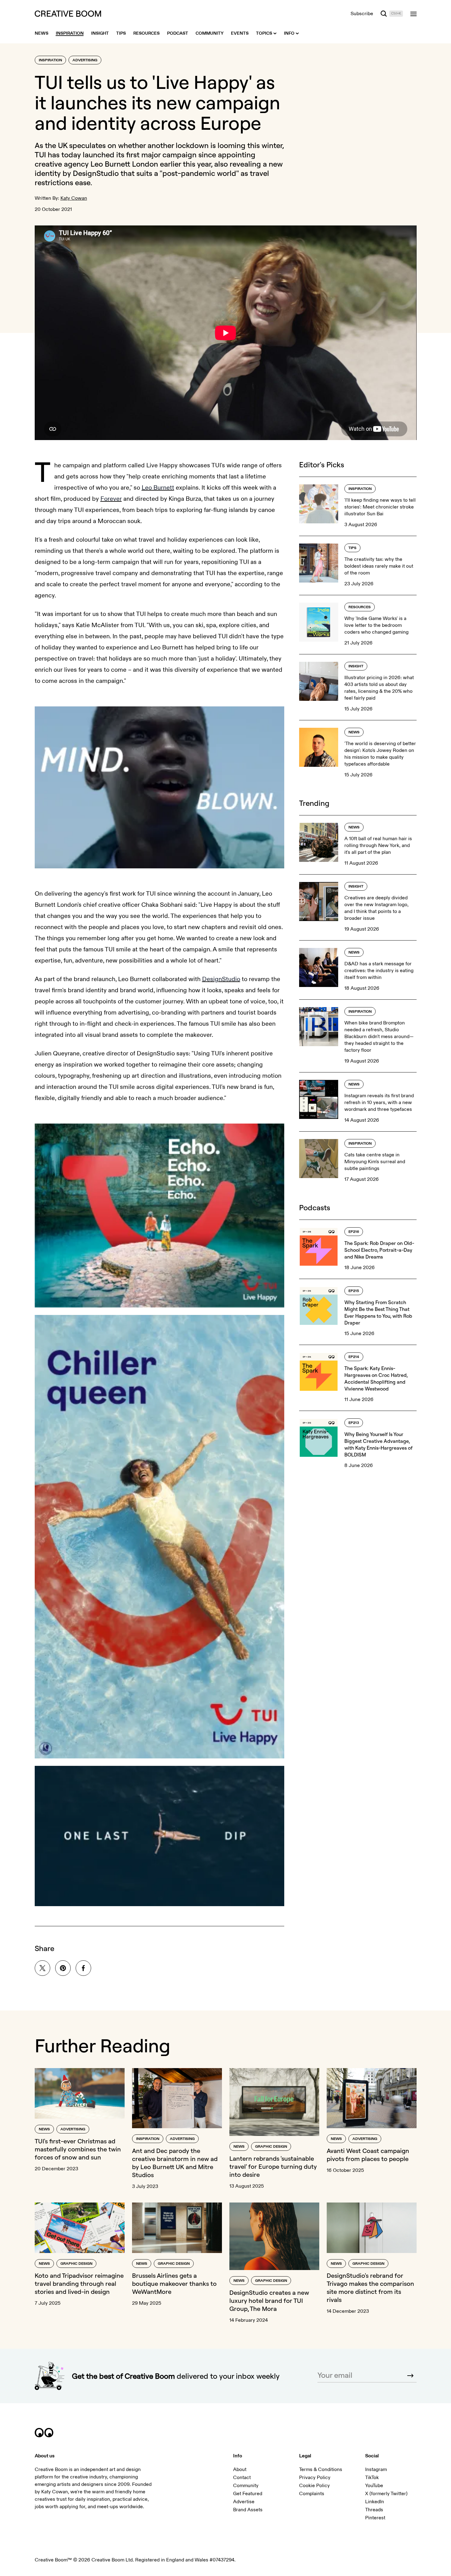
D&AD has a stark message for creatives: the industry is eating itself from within (379, 971)
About (240, 2469)
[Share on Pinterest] (63, 1968)
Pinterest (375, 2518)
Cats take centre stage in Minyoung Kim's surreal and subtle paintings (375, 1162)
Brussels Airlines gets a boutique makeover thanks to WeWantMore (174, 2283)
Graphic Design (271, 2147)
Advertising (85, 60)
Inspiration (50, 60)
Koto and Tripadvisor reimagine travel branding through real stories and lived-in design (79, 2283)
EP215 (354, 1291)
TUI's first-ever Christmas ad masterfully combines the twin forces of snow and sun (78, 2149)
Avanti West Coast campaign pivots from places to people (368, 2155)
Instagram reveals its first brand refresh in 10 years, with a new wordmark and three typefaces (379, 1102)
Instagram (376, 2469)
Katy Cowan (74, 198)
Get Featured (248, 2494)
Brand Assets (248, 2510)
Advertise (244, 2502)
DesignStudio (96, 173)
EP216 (354, 1232)
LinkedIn (375, 2502)
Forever (111, 499)
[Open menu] (413, 14)
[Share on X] (42, 1968)
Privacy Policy (315, 2478)
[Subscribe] (410, 2376)
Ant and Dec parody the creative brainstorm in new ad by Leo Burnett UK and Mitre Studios (175, 2163)
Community (246, 2486)
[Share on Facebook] (83, 1968)
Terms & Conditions (321, 2469)
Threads (374, 2510)
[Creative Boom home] (68, 14)
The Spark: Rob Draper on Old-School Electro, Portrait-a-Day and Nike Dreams (379, 1250)
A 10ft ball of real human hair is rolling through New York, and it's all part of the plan (378, 845)
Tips (352, 548)
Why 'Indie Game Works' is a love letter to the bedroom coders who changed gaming (376, 625)
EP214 (354, 1357)
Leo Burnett (158, 488)
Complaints (312, 2494)
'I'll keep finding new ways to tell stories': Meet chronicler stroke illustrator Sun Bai (380, 507)
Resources (360, 607)
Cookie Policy (314, 2486)
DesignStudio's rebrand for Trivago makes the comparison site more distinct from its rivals (370, 2288)
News (354, 732)
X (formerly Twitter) (386, 2494)
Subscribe (362, 14)
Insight (356, 666)
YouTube (374, 2486)
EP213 (354, 1423)
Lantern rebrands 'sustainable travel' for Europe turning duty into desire (273, 2166)
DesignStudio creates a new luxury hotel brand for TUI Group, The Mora (269, 2301)
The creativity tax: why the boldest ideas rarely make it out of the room (379, 566)
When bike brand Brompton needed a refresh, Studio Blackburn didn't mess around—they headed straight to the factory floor (379, 1037)
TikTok (372, 2478)
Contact (242, 2478)
